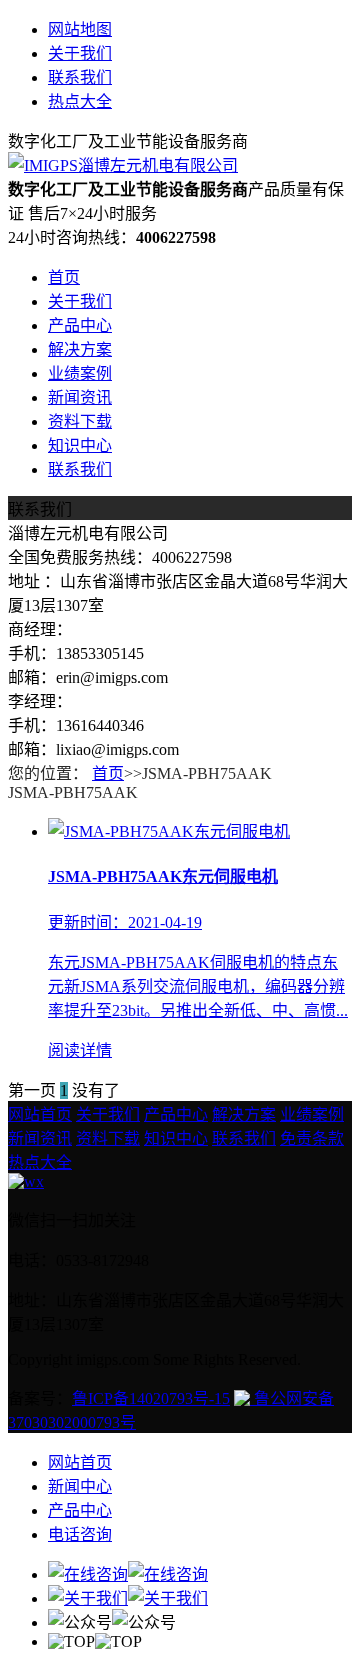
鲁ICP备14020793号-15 (151, 1398)
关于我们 (80, 53)
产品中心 (80, 325)
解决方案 (80, 349)
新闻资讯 (80, 397)
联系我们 (80, 77)
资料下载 (80, 421)
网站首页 (40, 1114)
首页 (64, 277)
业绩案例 (80, 373)
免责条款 (312, 1138)
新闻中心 (80, 1486)
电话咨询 (80, 1534)
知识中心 (80, 445)
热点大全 (80, 101)
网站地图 (80, 29)
